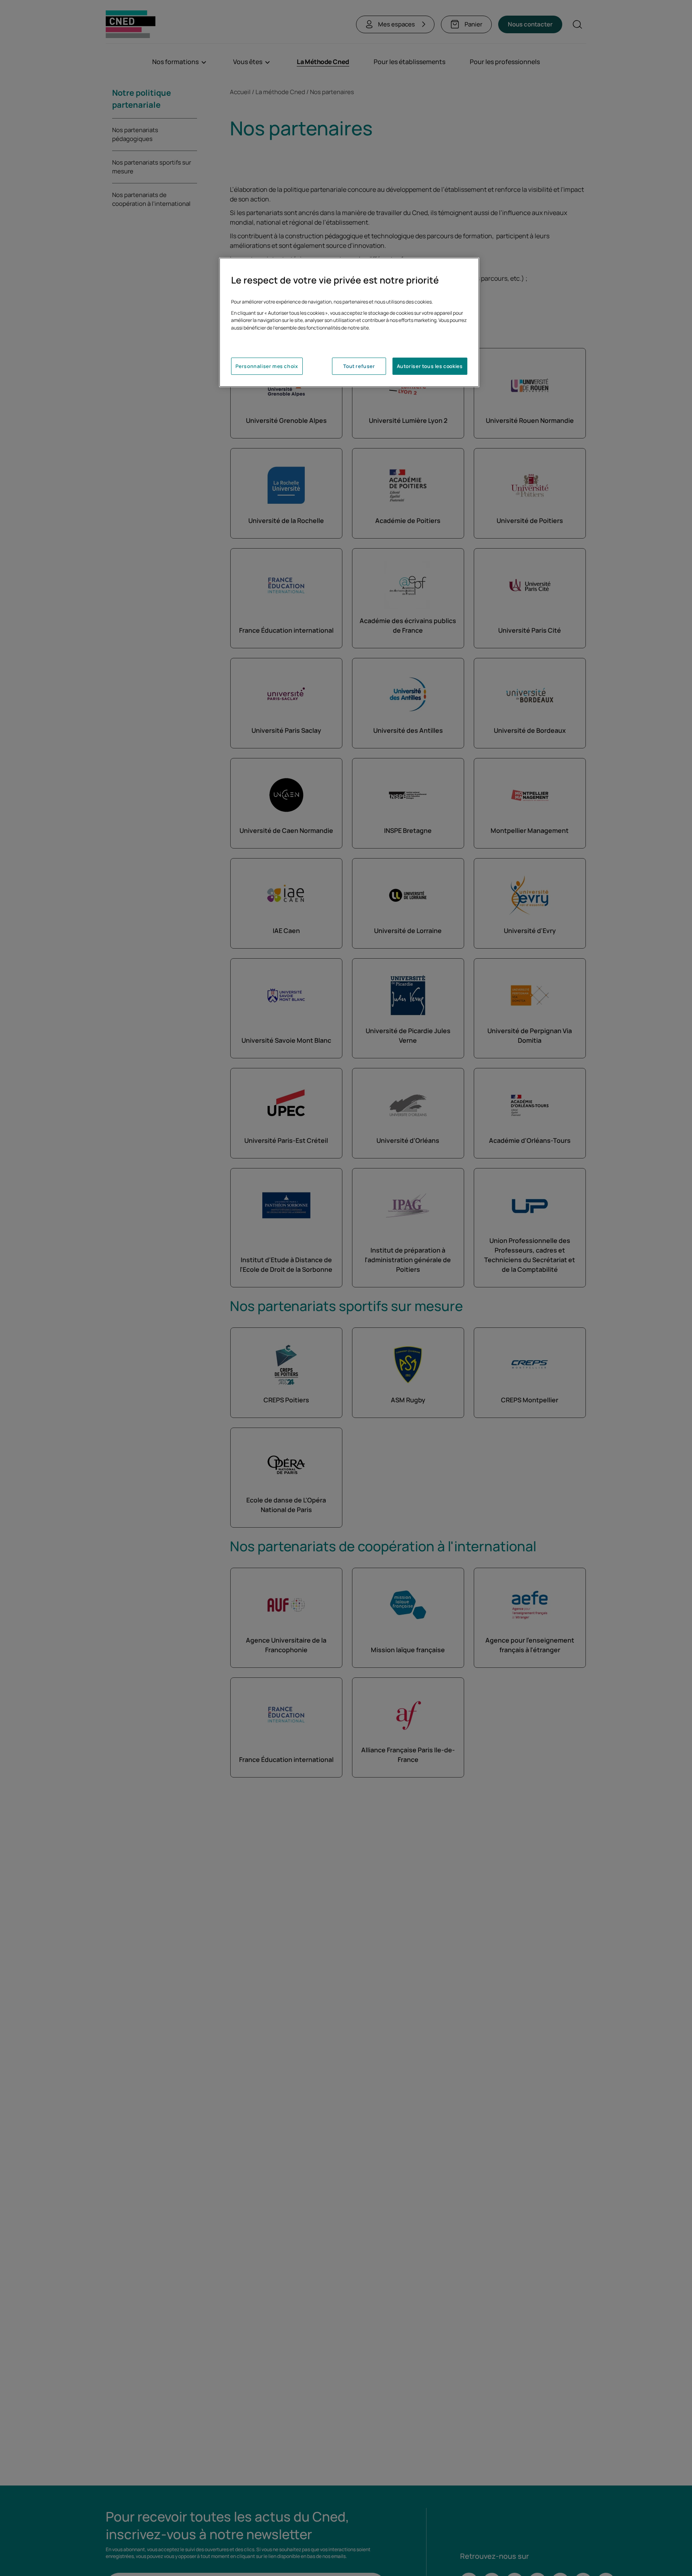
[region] (349, 322)
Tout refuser (359, 367)
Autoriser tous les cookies (430, 367)
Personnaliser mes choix (267, 367)
